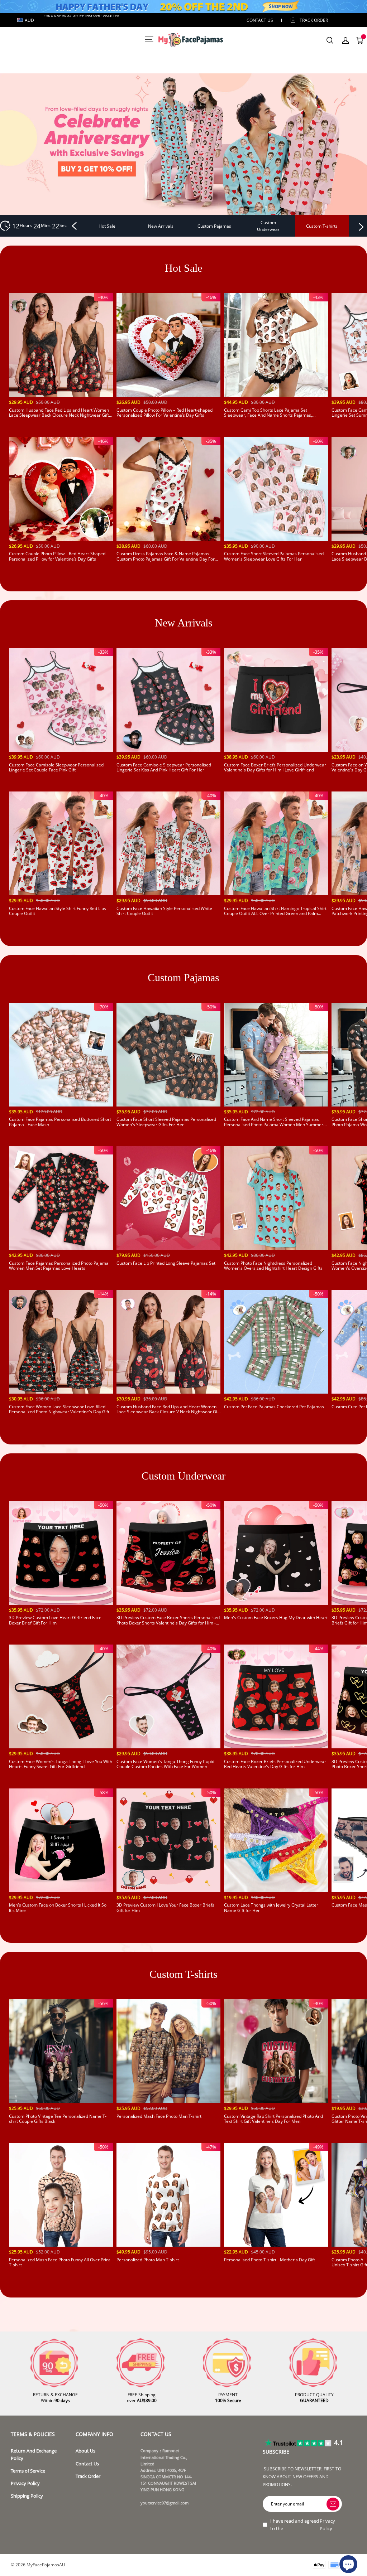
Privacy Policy (25, 2483)
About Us (85, 2451)
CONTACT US (260, 20)
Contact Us (87, 2464)
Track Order (314, 20)
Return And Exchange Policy (34, 2454)
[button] (75, 226)
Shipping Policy (27, 2496)
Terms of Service (28, 2471)
